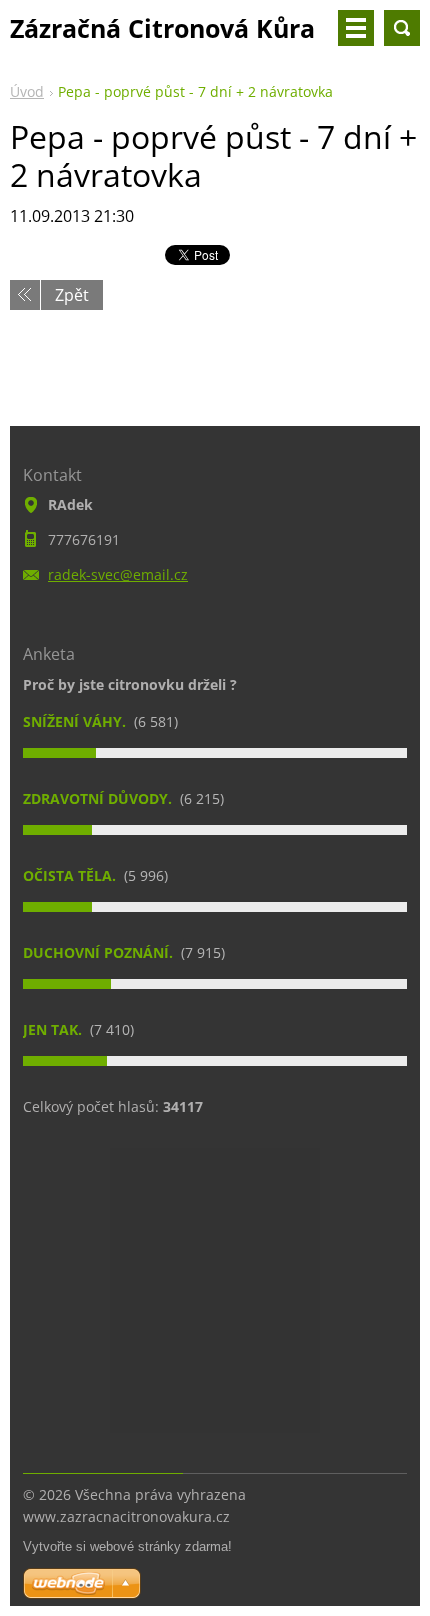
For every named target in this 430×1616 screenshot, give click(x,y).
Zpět (72, 295)
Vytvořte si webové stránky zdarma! (127, 1546)
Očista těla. (71, 875)
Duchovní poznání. (100, 952)
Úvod (27, 91)
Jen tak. (54, 1029)
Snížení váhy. (76, 721)
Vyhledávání (402, 28)
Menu (356, 28)
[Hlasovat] (215, 753)
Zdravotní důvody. (99, 798)
